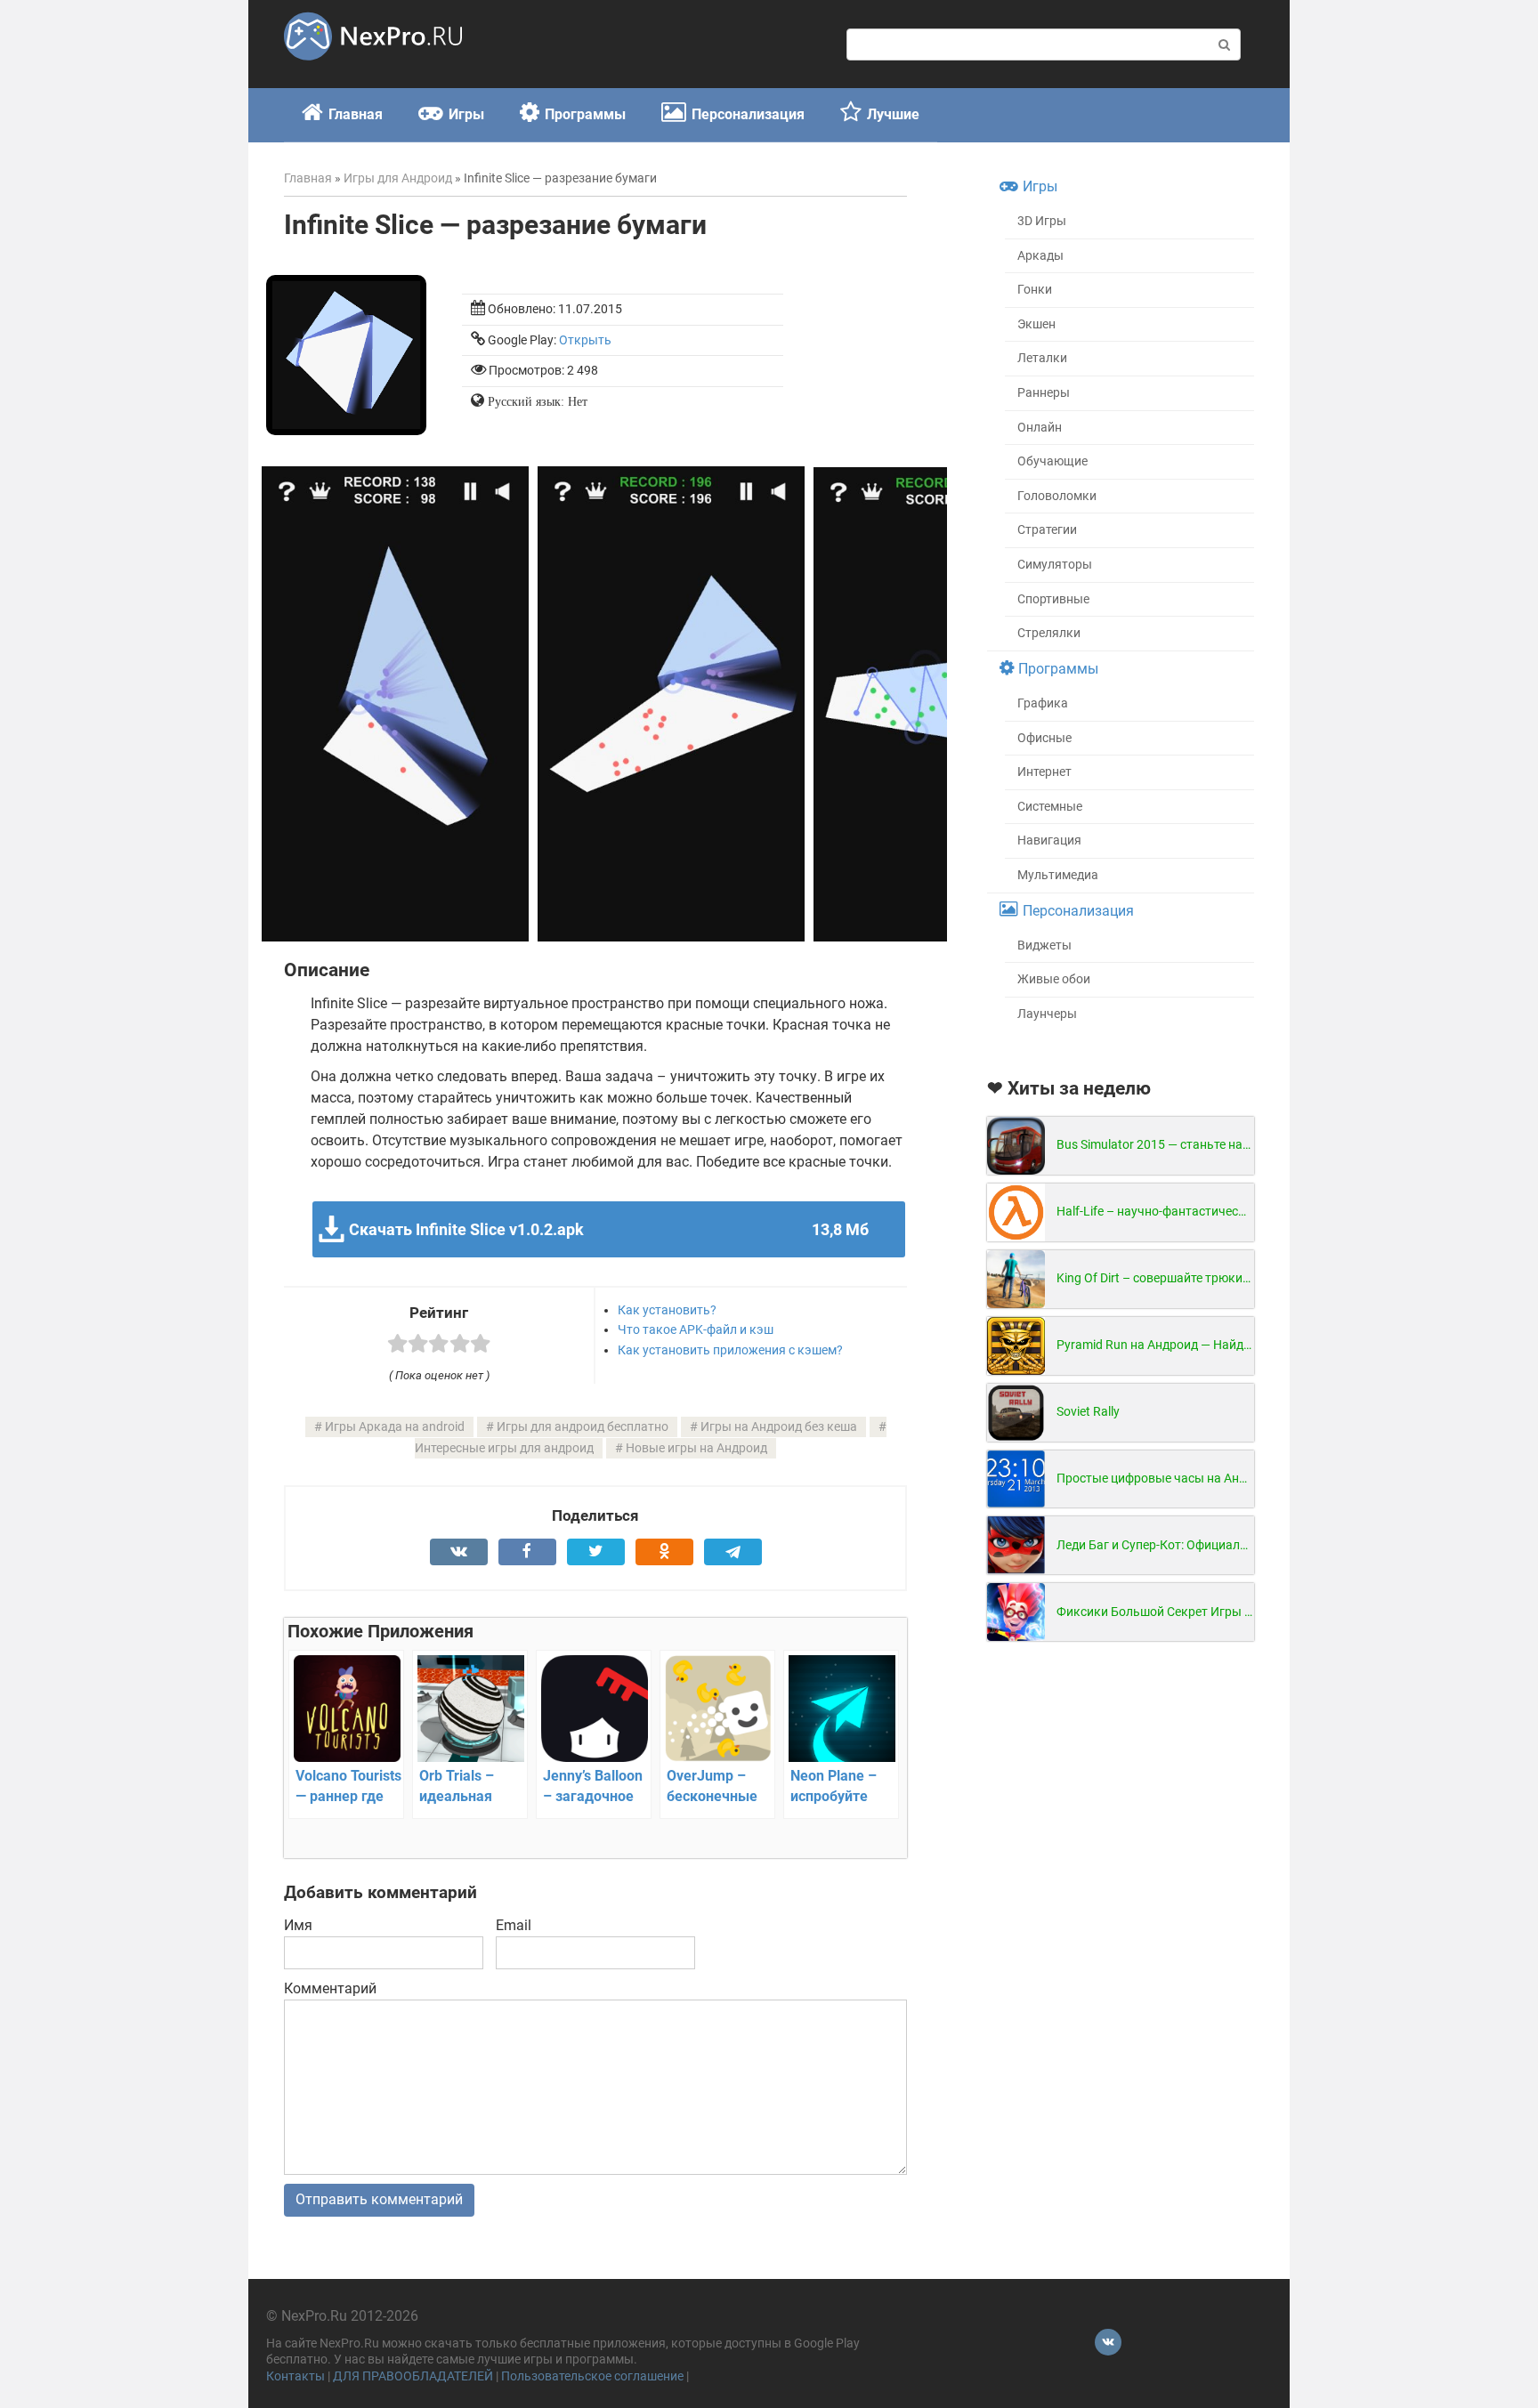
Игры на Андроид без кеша (779, 1427)
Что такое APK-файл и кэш (696, 1329)
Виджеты (1044, 945)
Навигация (1049, 840)
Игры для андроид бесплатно (583, 1427)
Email (514, 1925)
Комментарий (330, 1988)
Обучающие (1052, 461)
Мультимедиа (1058, 875)
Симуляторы (1055, 565)
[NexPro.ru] (373, 68)
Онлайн (1040, 428)
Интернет (1044, 772)
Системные (1050, 807)
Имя (298, 1925)
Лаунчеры (1047, 1014)
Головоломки (1057, 496)
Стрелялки (1049, 633)
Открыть (585, 340)
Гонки (1035, 290)
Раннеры (1044, 393)
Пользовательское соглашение (592, 2376)
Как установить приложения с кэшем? (730, 1350)
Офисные (1044, 738)
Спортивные (1053, 599)
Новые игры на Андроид (696, 1448)
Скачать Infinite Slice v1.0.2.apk (608, 1229)
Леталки (1042, 358)
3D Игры (1042, 221)
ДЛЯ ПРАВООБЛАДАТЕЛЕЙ (413, 2376)
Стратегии (1047, 530)
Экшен (1036, 324)
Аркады (1040, 256)
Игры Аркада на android (395, 1427)
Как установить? (667, 1310)
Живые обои (1054, 979)
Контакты (295, 2376)
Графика (1043, 703)
